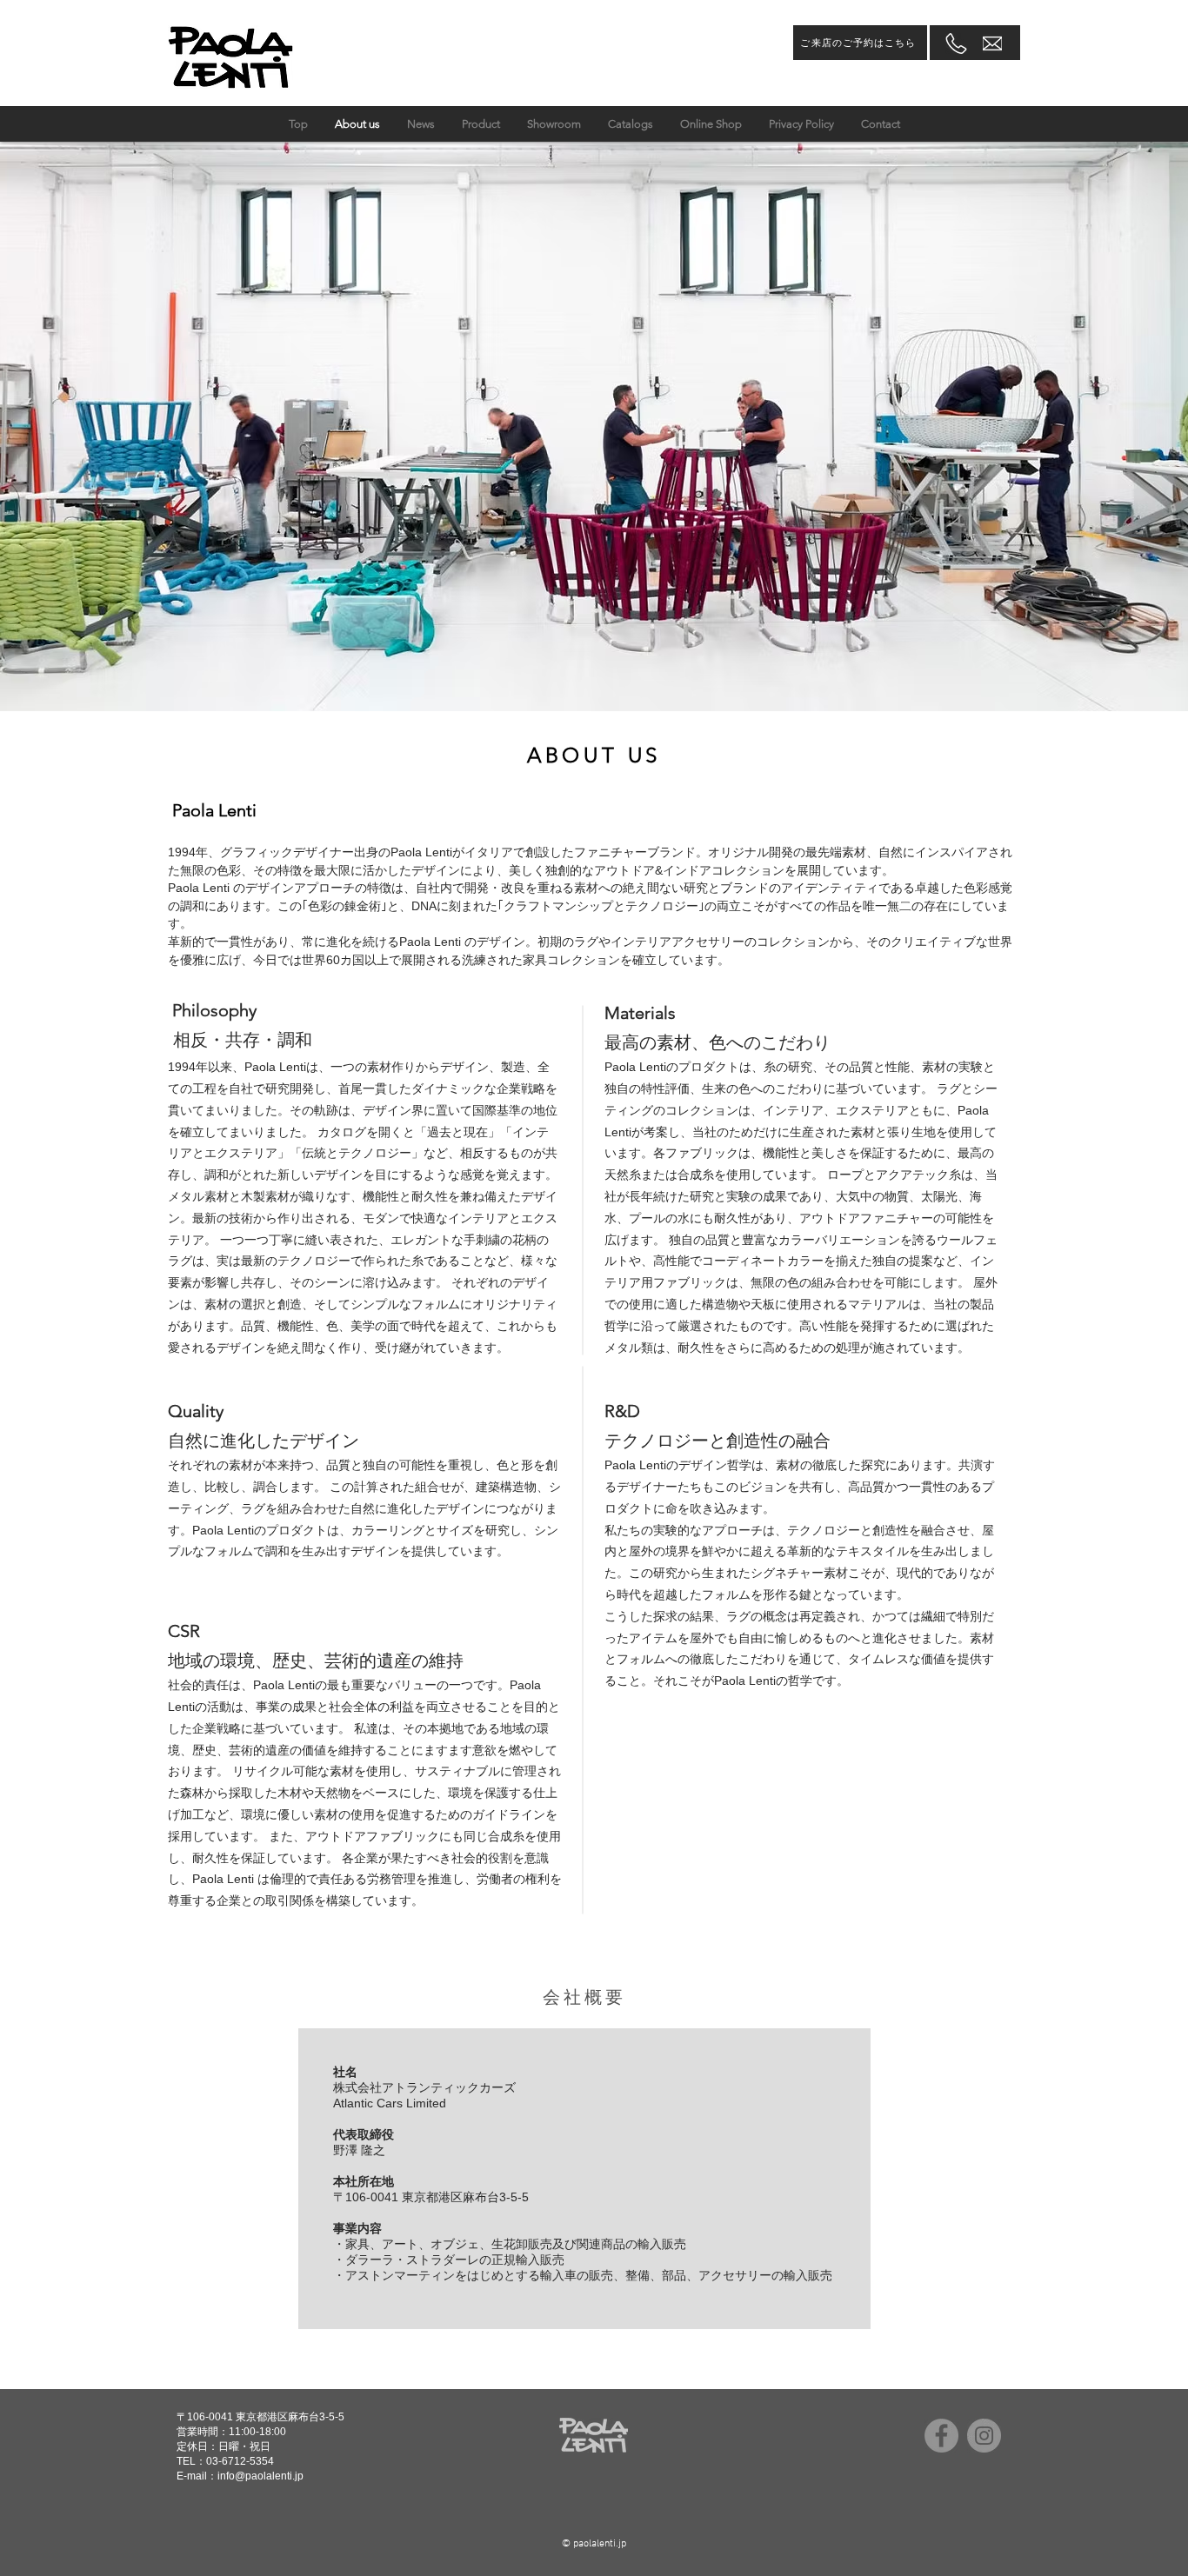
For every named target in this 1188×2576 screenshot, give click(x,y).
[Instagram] (984, 2436)
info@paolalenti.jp (260, 2476)
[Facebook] (941, 2436)
